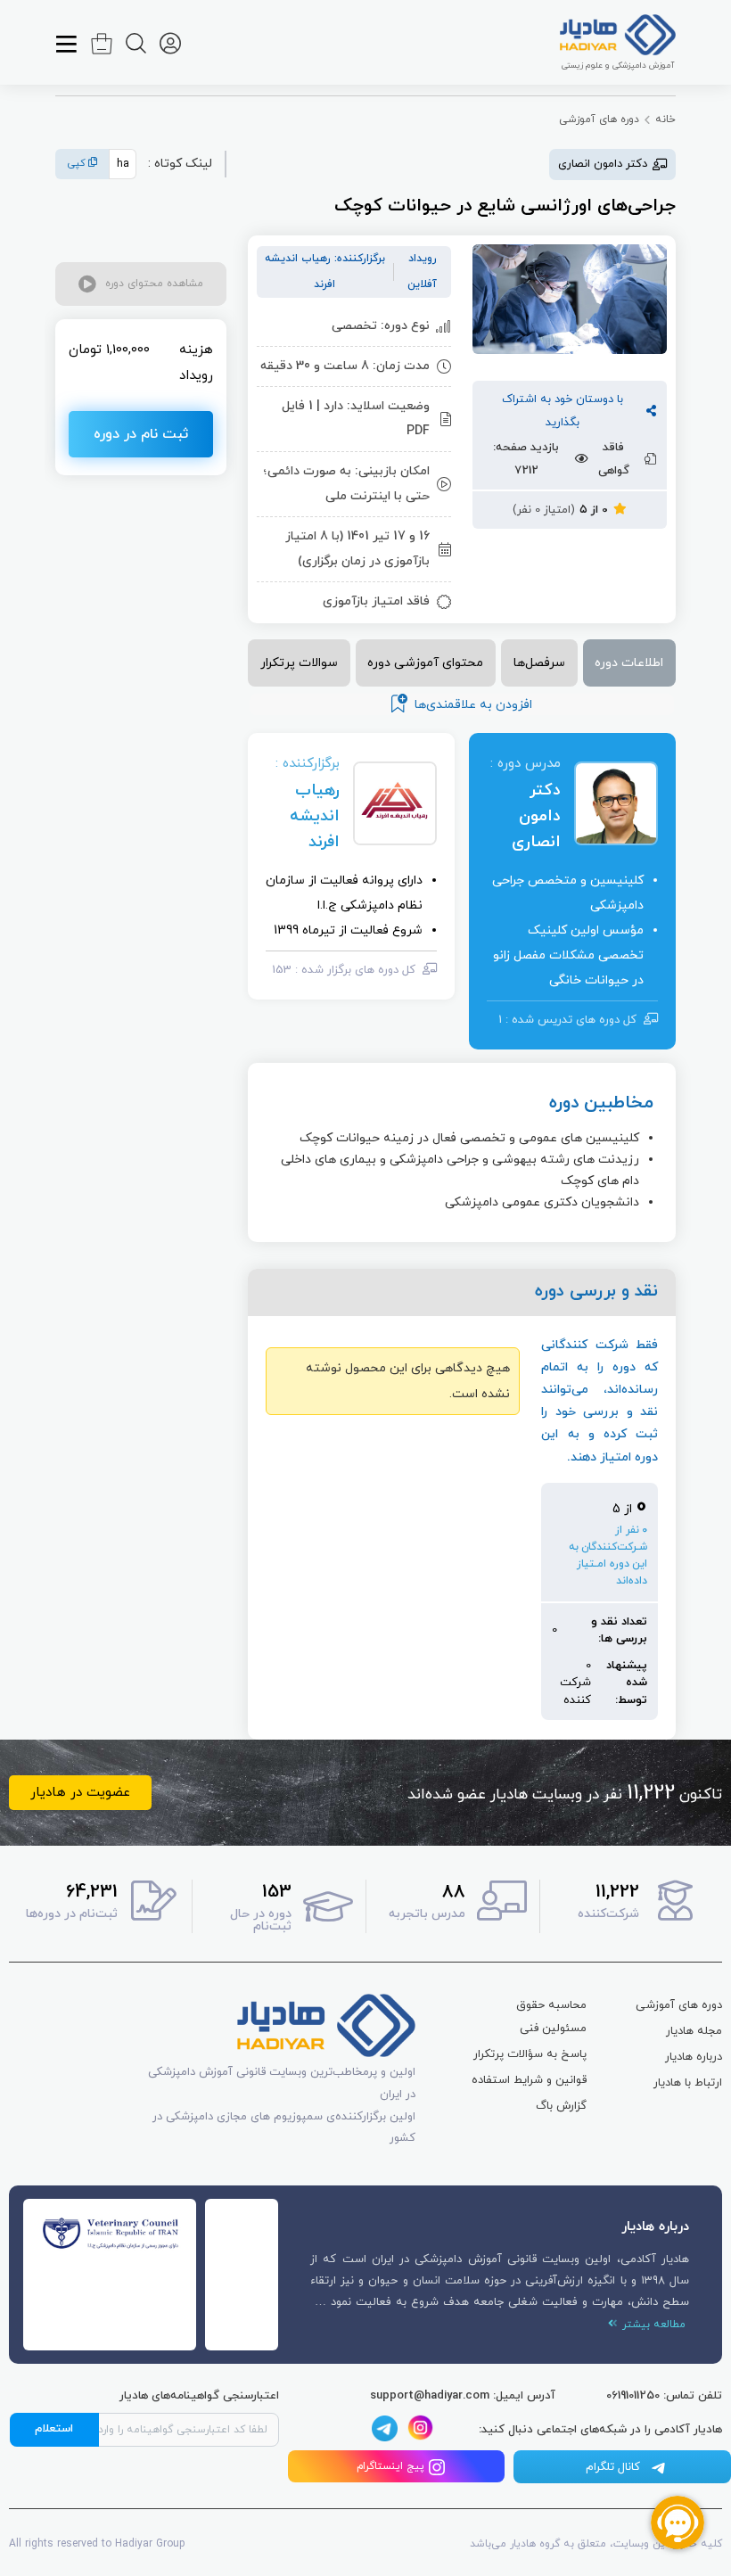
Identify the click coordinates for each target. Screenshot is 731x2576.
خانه (665, 119)
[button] (141, 284)
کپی (78, 163)
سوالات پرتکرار (299, 663)
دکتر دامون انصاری (536, 816)
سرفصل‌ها (539, 663)
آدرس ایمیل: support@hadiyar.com (463, 2396)
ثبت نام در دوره (141, 434)
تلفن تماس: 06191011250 (664, 2396)
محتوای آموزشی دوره (425, 663)
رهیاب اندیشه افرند (315, 816)
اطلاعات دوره (629, 663)
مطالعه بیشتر (652, 2325)
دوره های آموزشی (599, 119)
